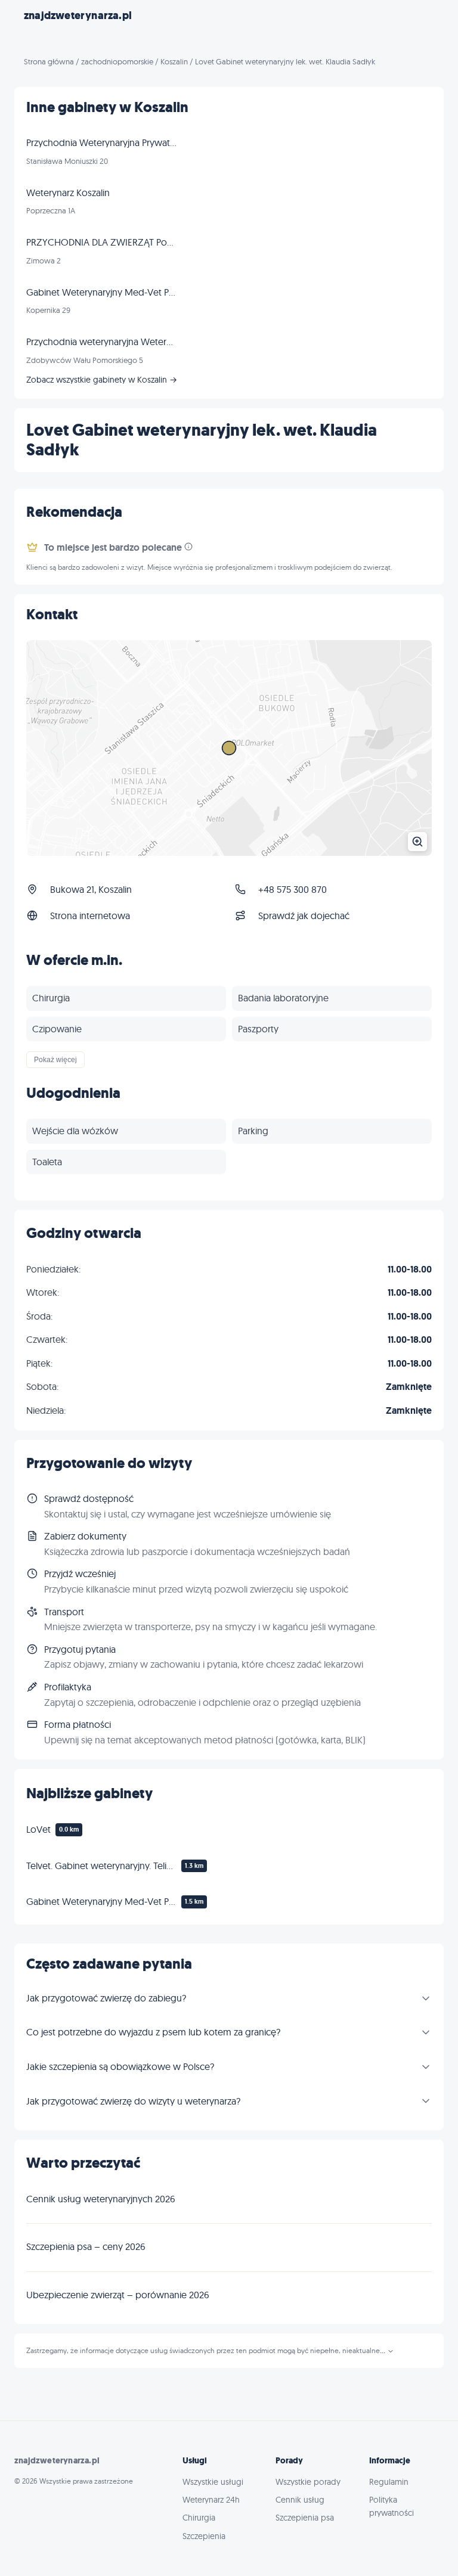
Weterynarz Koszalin (68, 193)
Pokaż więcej (55, 1060)
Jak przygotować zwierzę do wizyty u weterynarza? (133, 2101)
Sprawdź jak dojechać (304, 915)
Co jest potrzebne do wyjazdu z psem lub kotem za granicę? (153, 2032)
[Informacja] (188, 547)
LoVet (38, 1829)
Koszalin (174, 61)
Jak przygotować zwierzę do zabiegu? (106, 1998)
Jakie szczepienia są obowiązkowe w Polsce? (120, 2066)
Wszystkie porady (308, 2482)
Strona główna (49, 61)
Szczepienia (204, 2536)
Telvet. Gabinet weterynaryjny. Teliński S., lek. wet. (101, 1866)
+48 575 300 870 (293, 889)
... (383, 2351)
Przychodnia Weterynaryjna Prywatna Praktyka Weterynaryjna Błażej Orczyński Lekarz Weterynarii (101, 142)
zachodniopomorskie (117, 61)
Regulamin (389, 2482)
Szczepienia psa (305, 2518)
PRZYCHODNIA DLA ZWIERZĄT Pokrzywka (101, 242)
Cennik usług (300, 2500)
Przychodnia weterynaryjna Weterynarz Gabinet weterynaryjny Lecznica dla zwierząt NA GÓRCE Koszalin (101, 342)
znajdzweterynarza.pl (78, 15)
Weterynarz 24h (211, 2500)
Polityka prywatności (392, 2506)
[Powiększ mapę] (229, 748)
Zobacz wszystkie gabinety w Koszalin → (102, 380)
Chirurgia (199, 2518)
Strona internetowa (90, 915)
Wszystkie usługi (213, 2482)
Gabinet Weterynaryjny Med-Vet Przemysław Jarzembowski (101, 1901)
